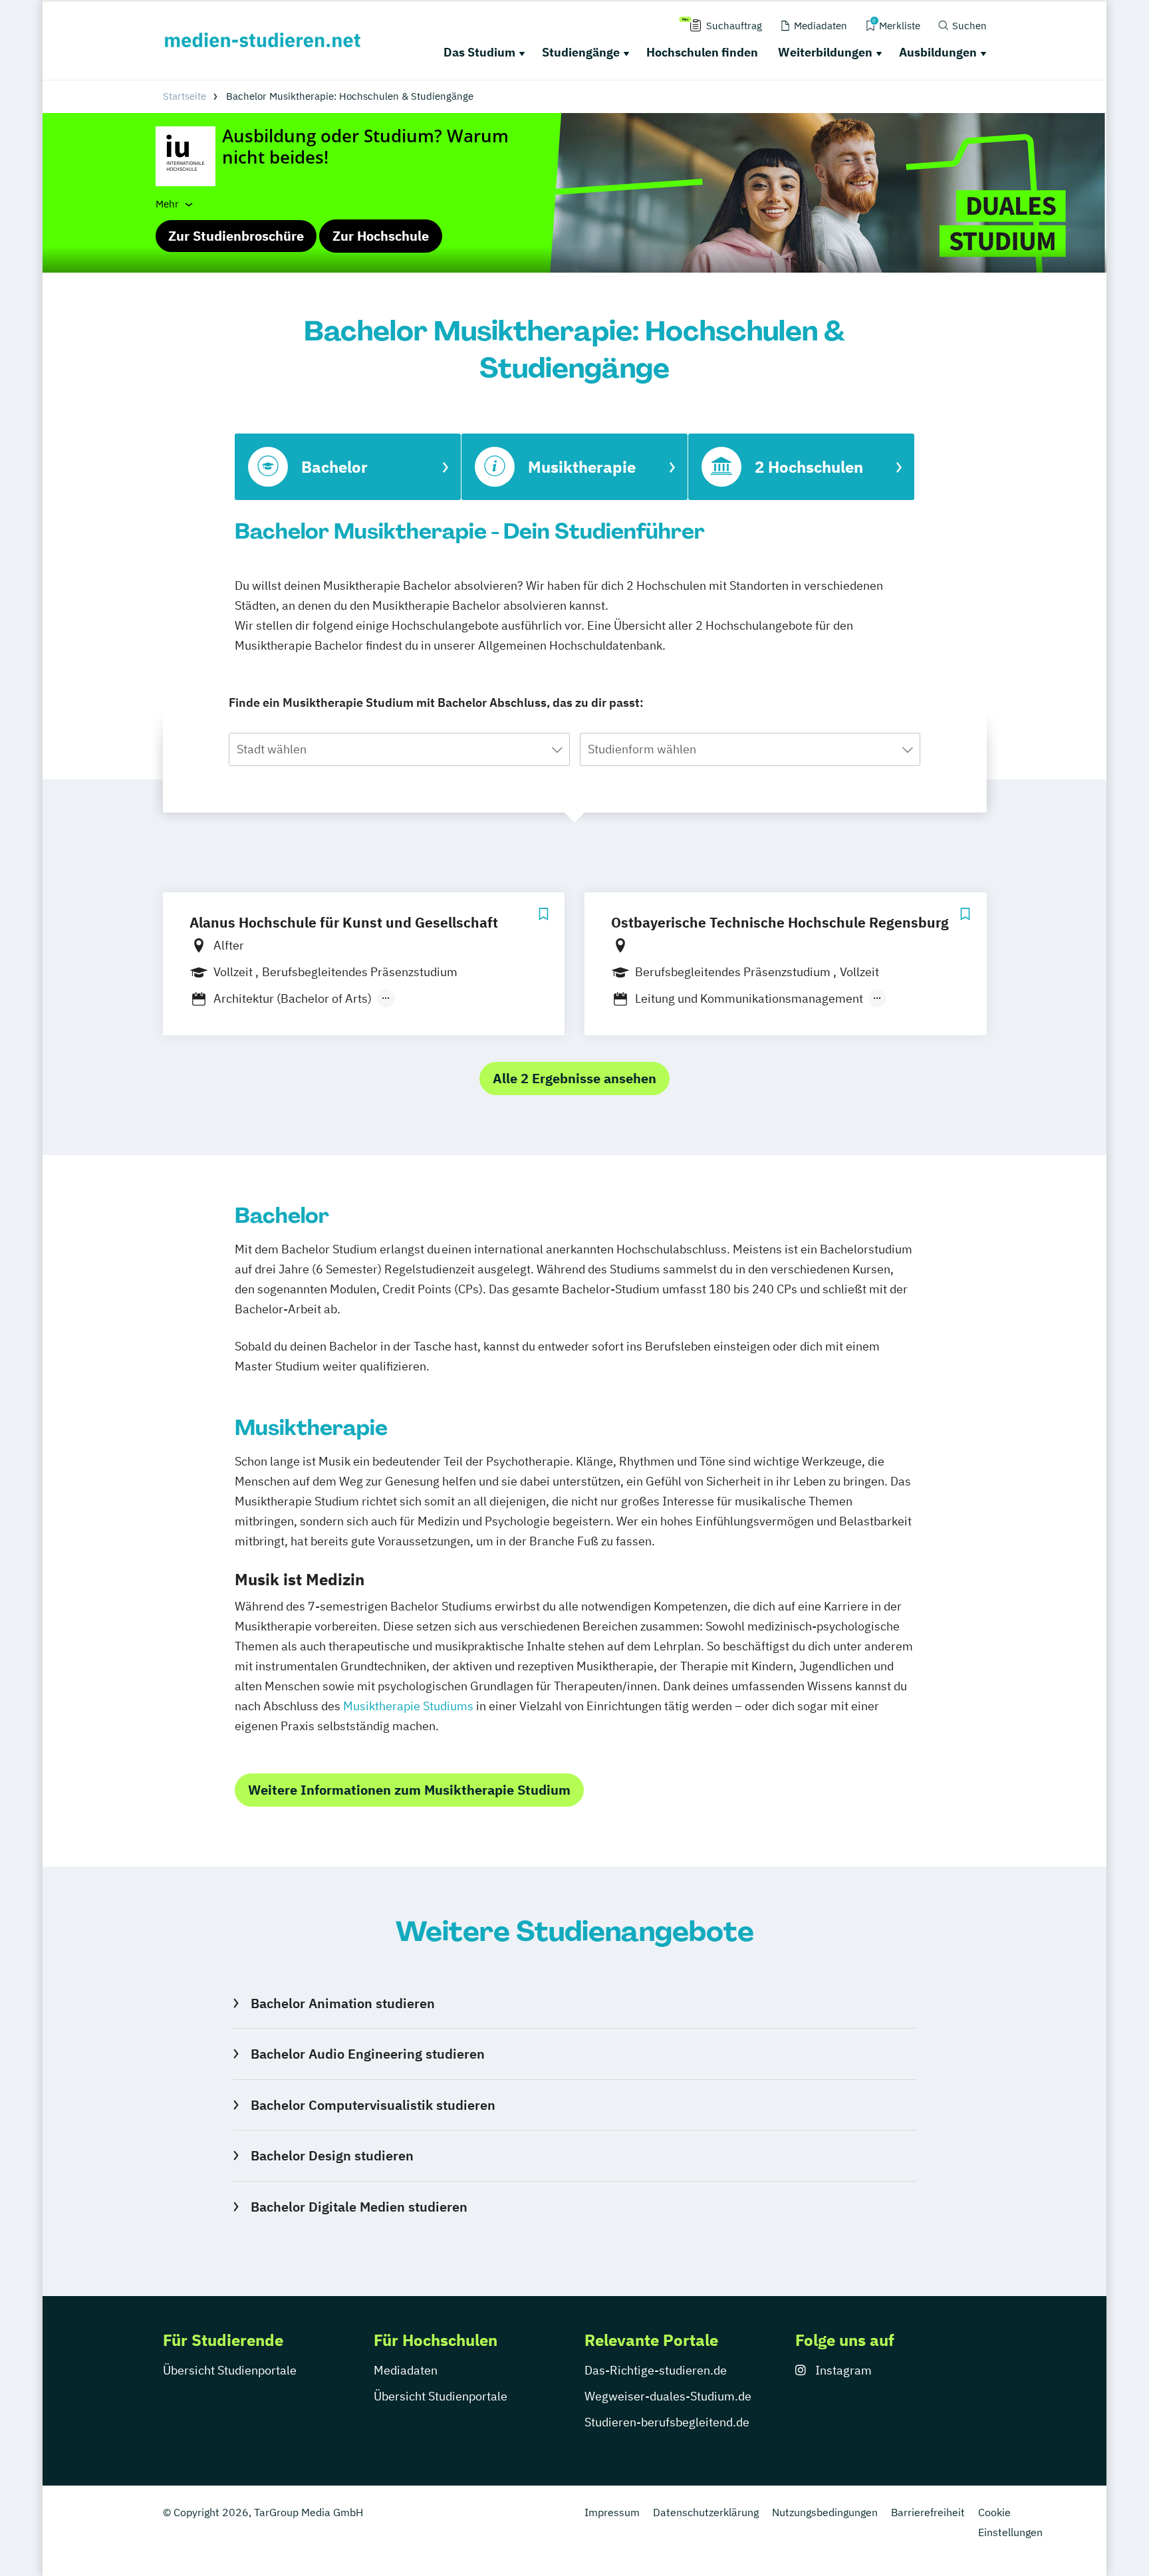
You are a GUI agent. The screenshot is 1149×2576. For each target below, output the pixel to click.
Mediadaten (406, 2370)
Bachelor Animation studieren (342, 2003)
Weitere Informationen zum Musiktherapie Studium (409, 1790)
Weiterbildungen (825, 52)
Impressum (612, 2512)
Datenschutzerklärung (706, 2512)
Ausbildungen (938, 52)
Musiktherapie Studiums (408, 1706)
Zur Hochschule (381, 236)
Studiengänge (581, 52)
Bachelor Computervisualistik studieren (373, 2105)
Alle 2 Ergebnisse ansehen (574, 1078)
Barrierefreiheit (928, 2512)
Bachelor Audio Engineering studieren (367, 2054)
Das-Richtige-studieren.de (656, 2370)
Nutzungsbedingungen (825, 2512)
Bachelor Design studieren (332, 2155)
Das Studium (479, 52)
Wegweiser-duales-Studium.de (668, 2396)
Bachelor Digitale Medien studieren (359, 2207)
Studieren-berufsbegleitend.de (667, 2422)
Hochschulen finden (702, 52)
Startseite (185, 96)
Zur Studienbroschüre (236, 236)
